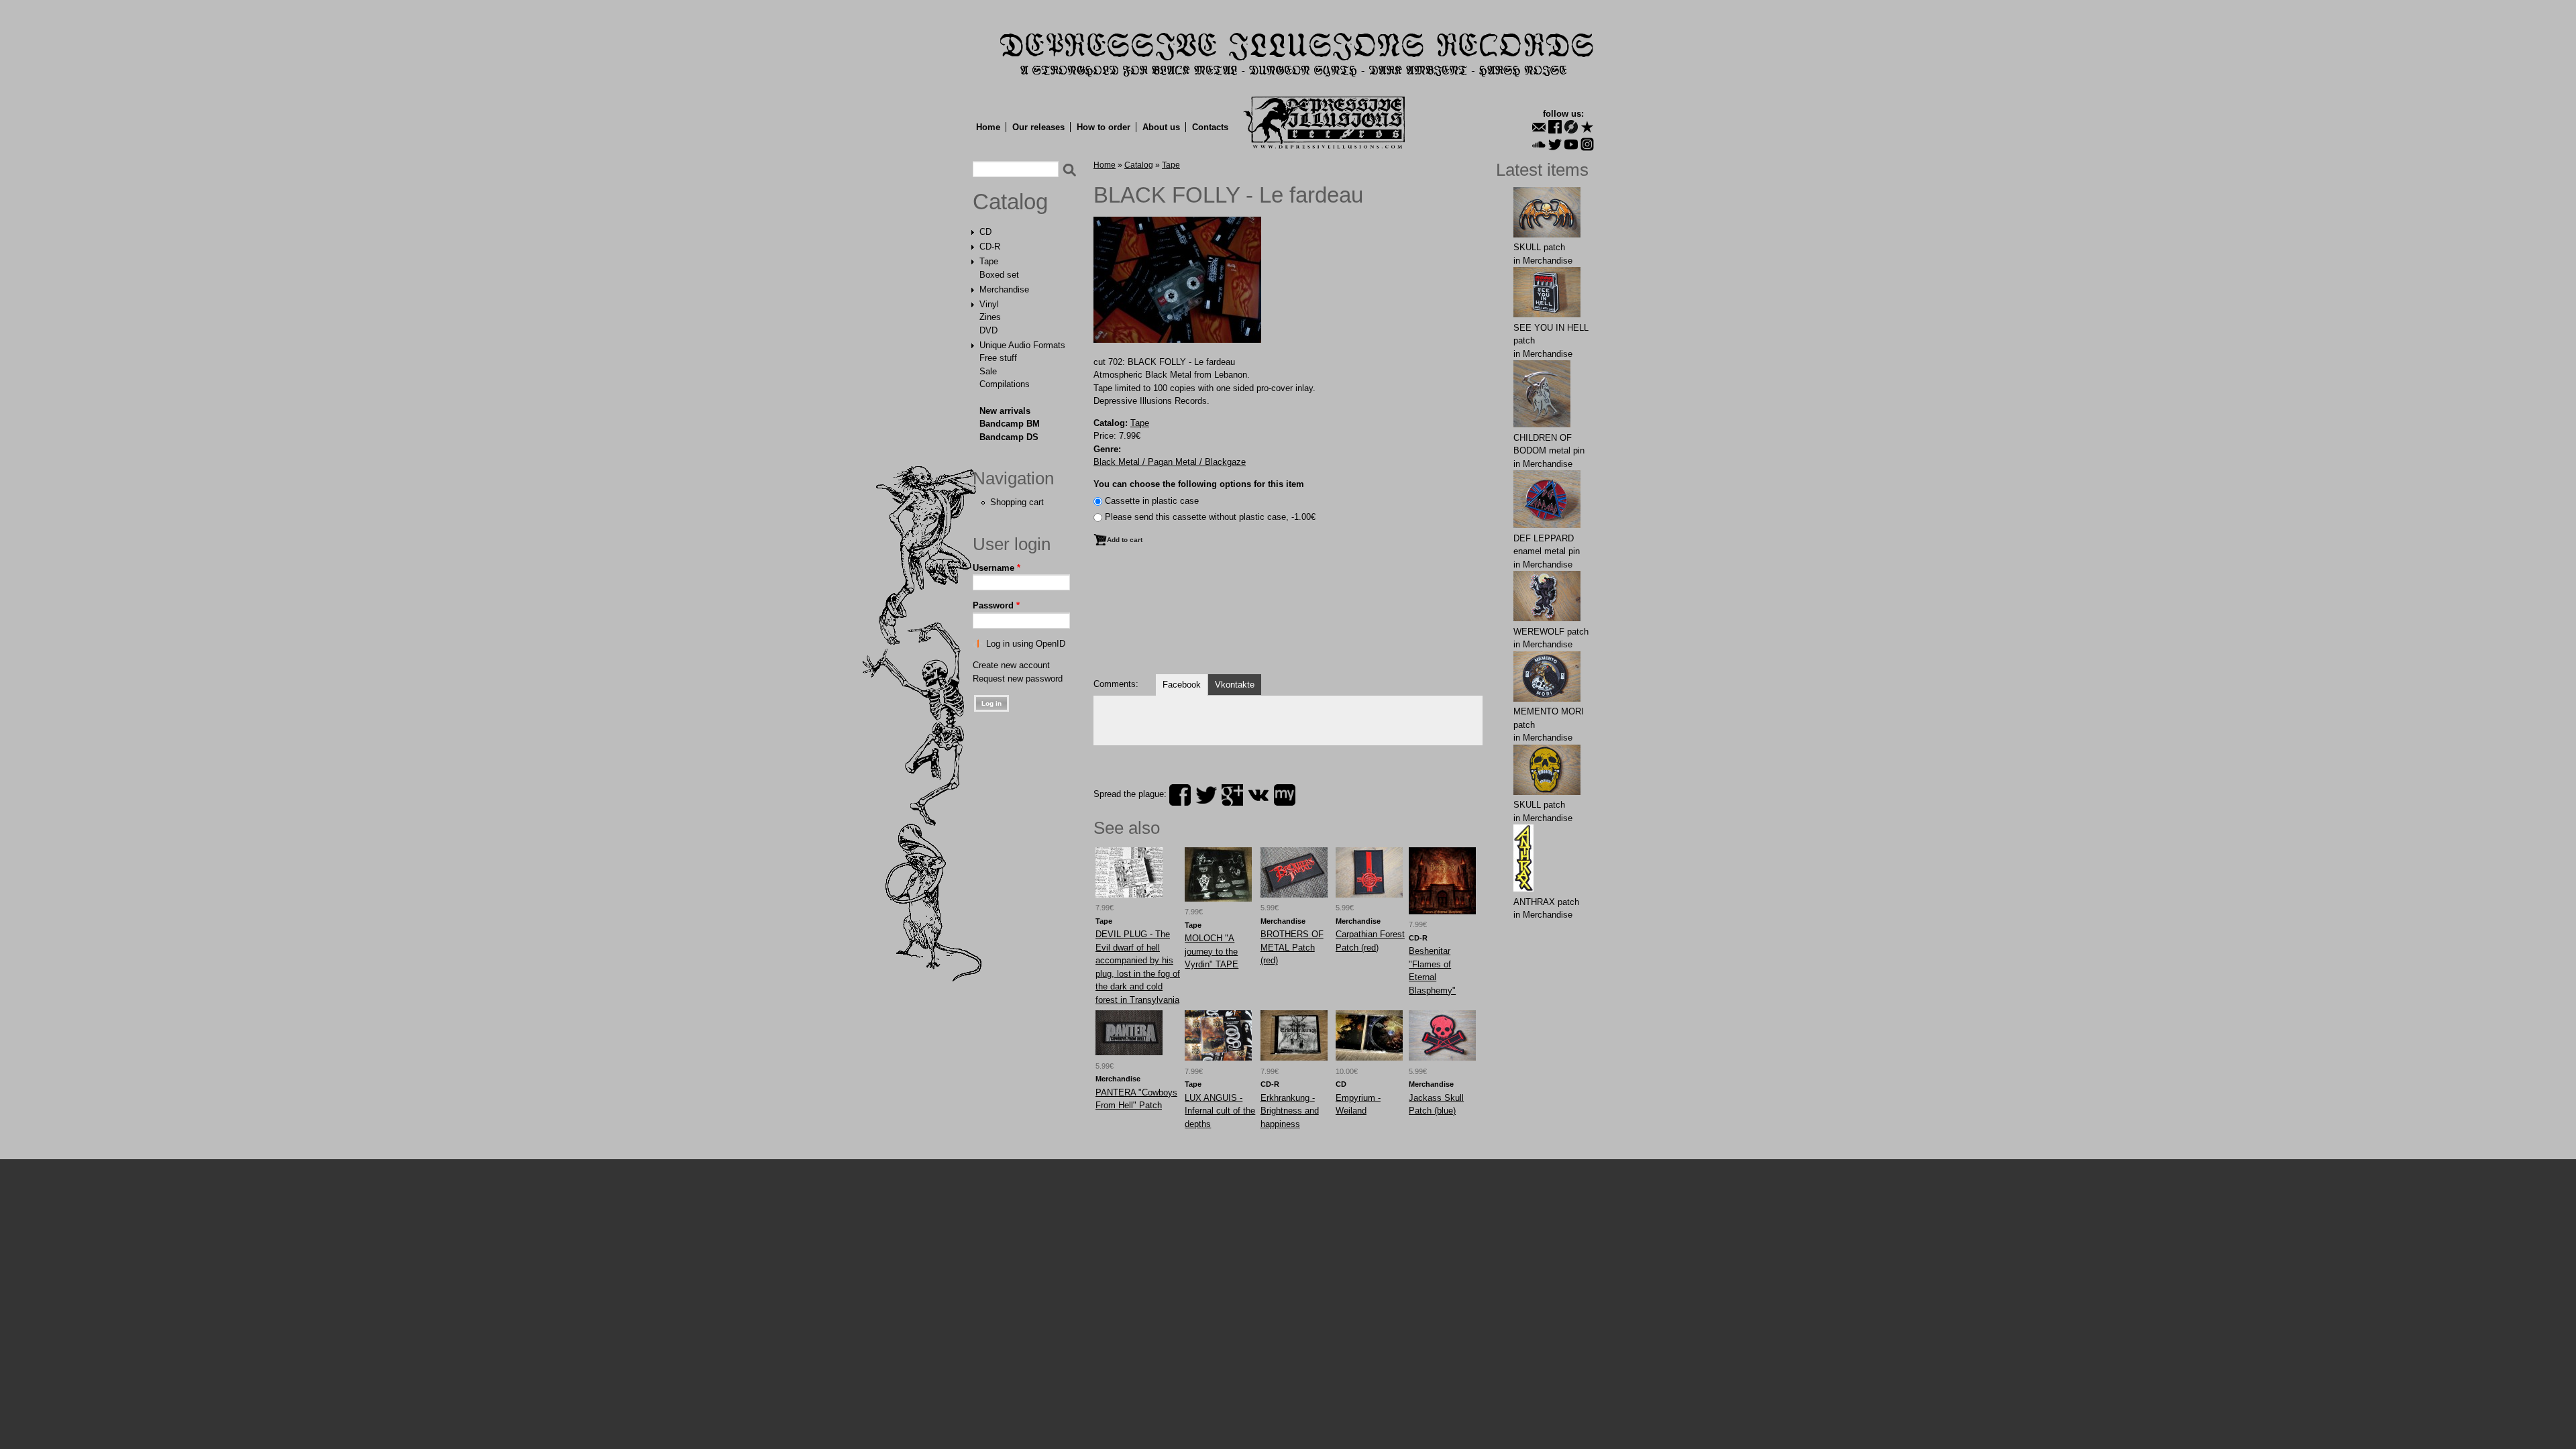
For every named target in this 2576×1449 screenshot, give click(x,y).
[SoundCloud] (1539, 144)
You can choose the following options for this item (1199, 484)
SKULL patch (1539, 247)
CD (985, 232)
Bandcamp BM (1010, 424)
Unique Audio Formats (1022, 345)
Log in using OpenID (1026, 644)
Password (996, 605)
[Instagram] (1587, 144)
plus (1232, 795)
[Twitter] (1555, 144)
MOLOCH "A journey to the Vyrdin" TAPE (1212, 951)
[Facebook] (1555, 127)
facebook (1180, 795)
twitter (1206, 795)
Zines (990, 317)
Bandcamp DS (1009, 437)
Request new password (1018, 679)
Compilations (1005, 384)
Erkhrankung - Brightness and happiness (1290, 1111)
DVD (988, 330)
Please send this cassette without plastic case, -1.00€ (1210, 517)
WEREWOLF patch (1551, 632)
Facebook (1182, 685)
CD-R (990, 247)
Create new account (1011, 665)
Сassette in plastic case (1152, 501)
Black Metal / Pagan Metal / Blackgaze (1170, 462)
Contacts (1210, 127)
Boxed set (999, 275)
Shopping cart (1017, 502)
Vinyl (989, 304)
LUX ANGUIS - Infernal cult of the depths (1220, 1111)
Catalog (1010, 202)
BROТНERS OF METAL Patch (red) (1292, 947)
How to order (1104, 127)
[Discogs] (1571, 127)
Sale (988, 371)
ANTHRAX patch (1546, 902)
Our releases (1038, 127)
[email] (1539, 127)
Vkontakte (1235, 685)
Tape (989, 261)
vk (1258, 795)
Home (988, 127)
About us (1161, 127)
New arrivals (1005, 411)
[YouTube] (1571, 144)
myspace (1285, 795)
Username (997, 568)
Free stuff (998, 358)
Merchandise (1004, 289)
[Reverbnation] (1587, 127)
